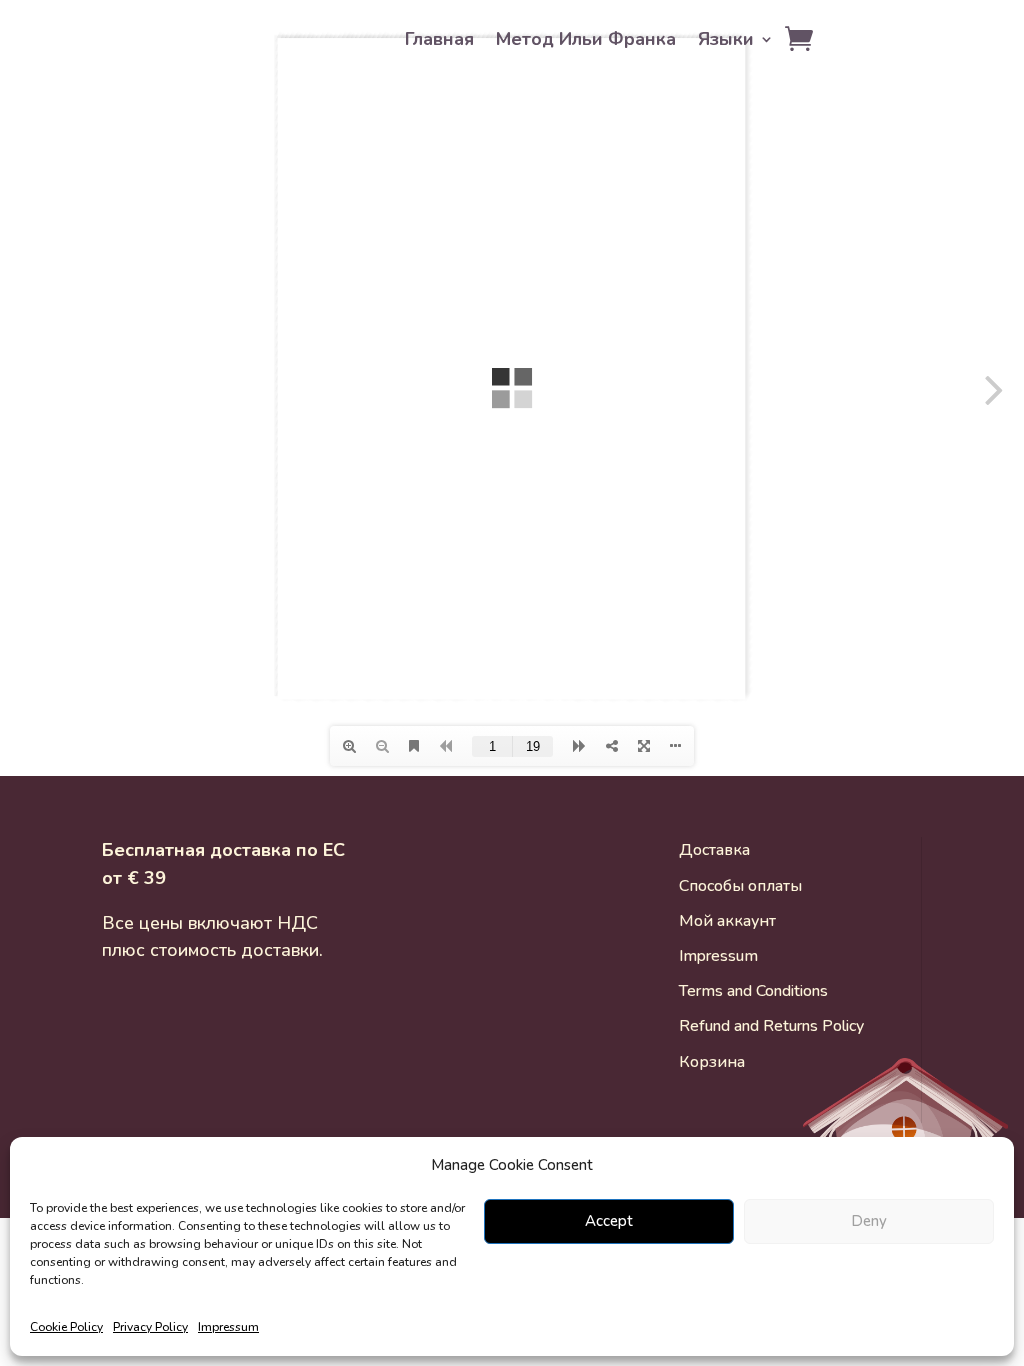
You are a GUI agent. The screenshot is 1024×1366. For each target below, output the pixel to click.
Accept (609, 1221)
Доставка (714, 850)
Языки (726, 41)
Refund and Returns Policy (771, 1026)
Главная (439, 41)
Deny (869, 1221)
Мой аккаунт (727, 921)
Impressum (228, 1327)
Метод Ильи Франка (586, 41)
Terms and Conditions (753, 991)
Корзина (712, 1062)
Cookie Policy (66, 1327)
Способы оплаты (740, 886)
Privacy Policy (150, 1327)
